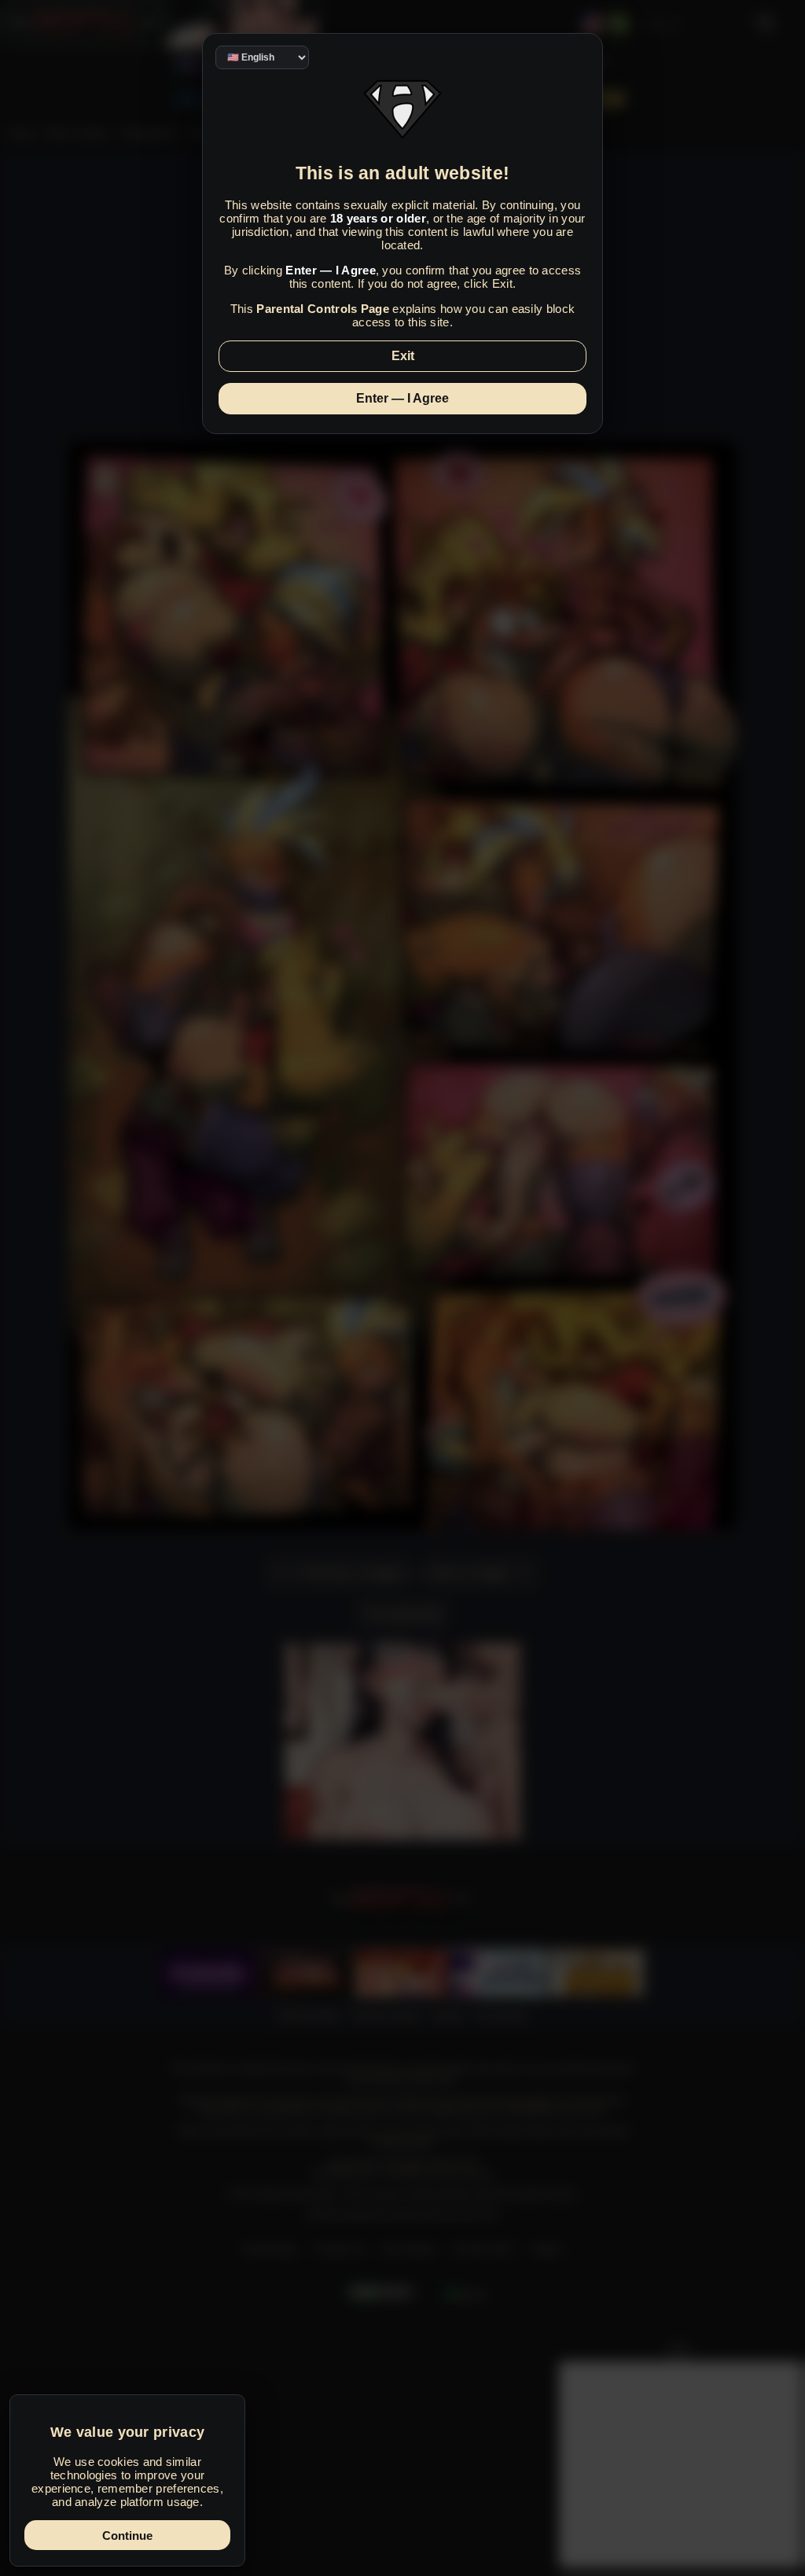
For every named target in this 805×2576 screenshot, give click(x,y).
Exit (403, 356)
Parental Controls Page (323, 309)
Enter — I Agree (402, 398)
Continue (127, 2536)
